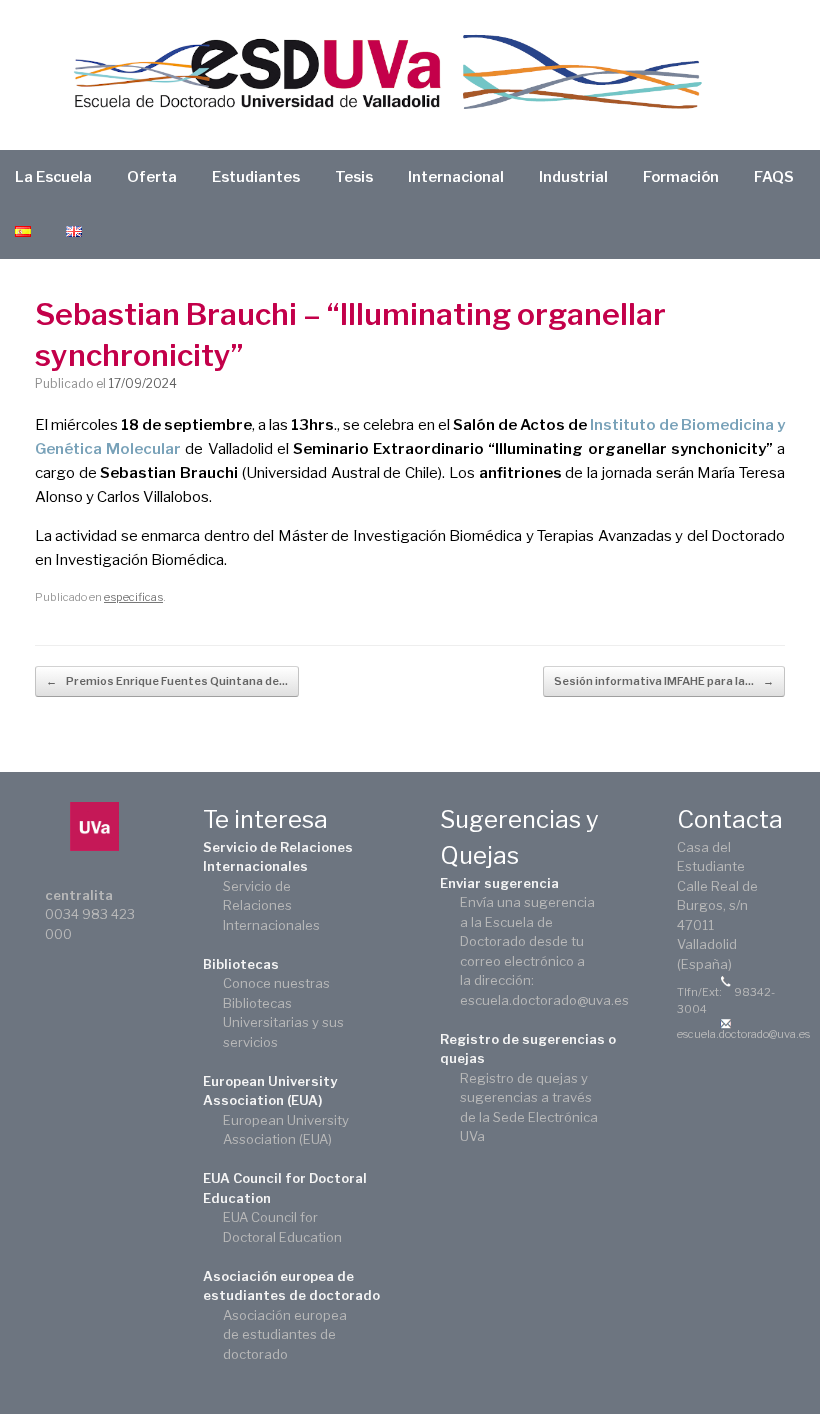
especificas (133, 597)
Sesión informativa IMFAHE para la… (664, 681)
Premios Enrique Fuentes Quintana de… (167, 681)
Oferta (152, 177)
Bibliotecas (241, 964)
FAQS (774, 177)
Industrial (573, 177)
